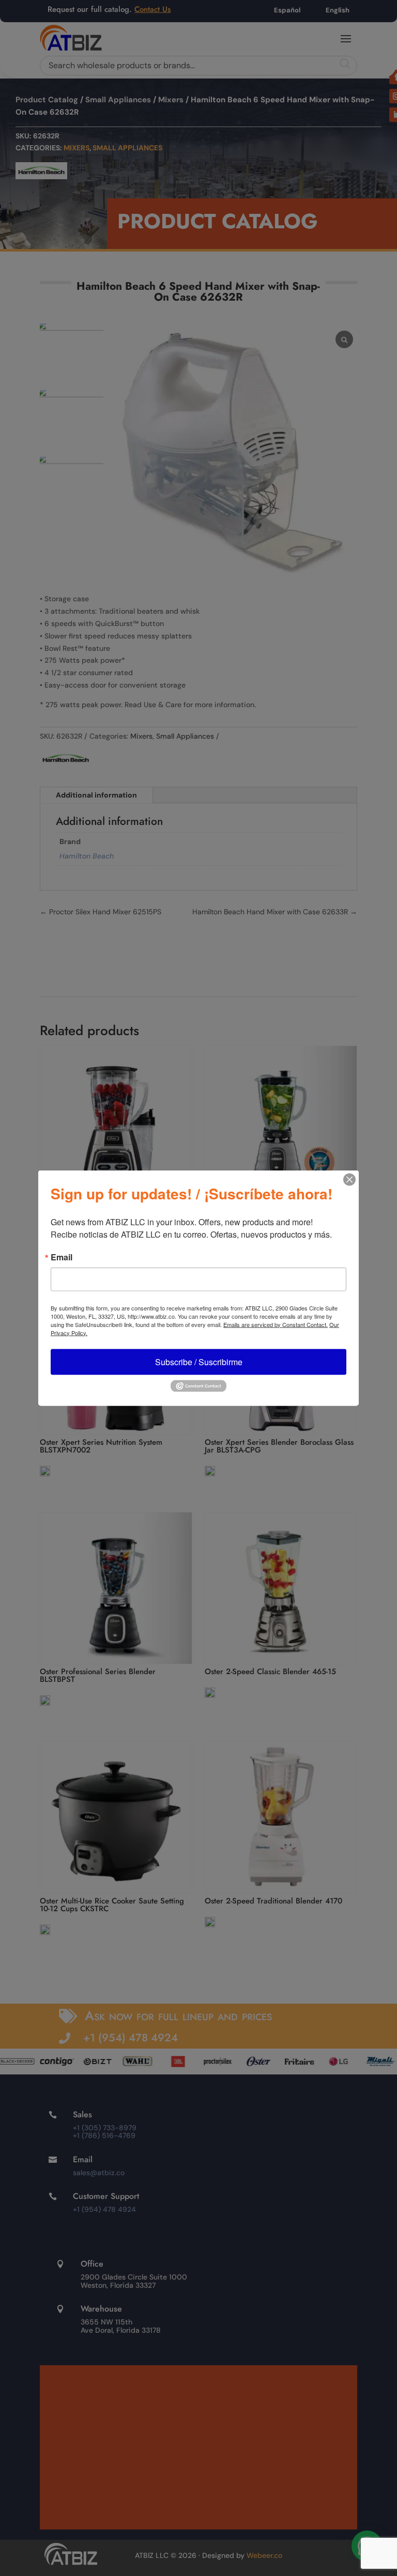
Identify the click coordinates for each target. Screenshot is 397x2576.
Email (62, 1257)
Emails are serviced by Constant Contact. (276, 1324)
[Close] (349, 1179)
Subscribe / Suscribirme (199, 1361)
